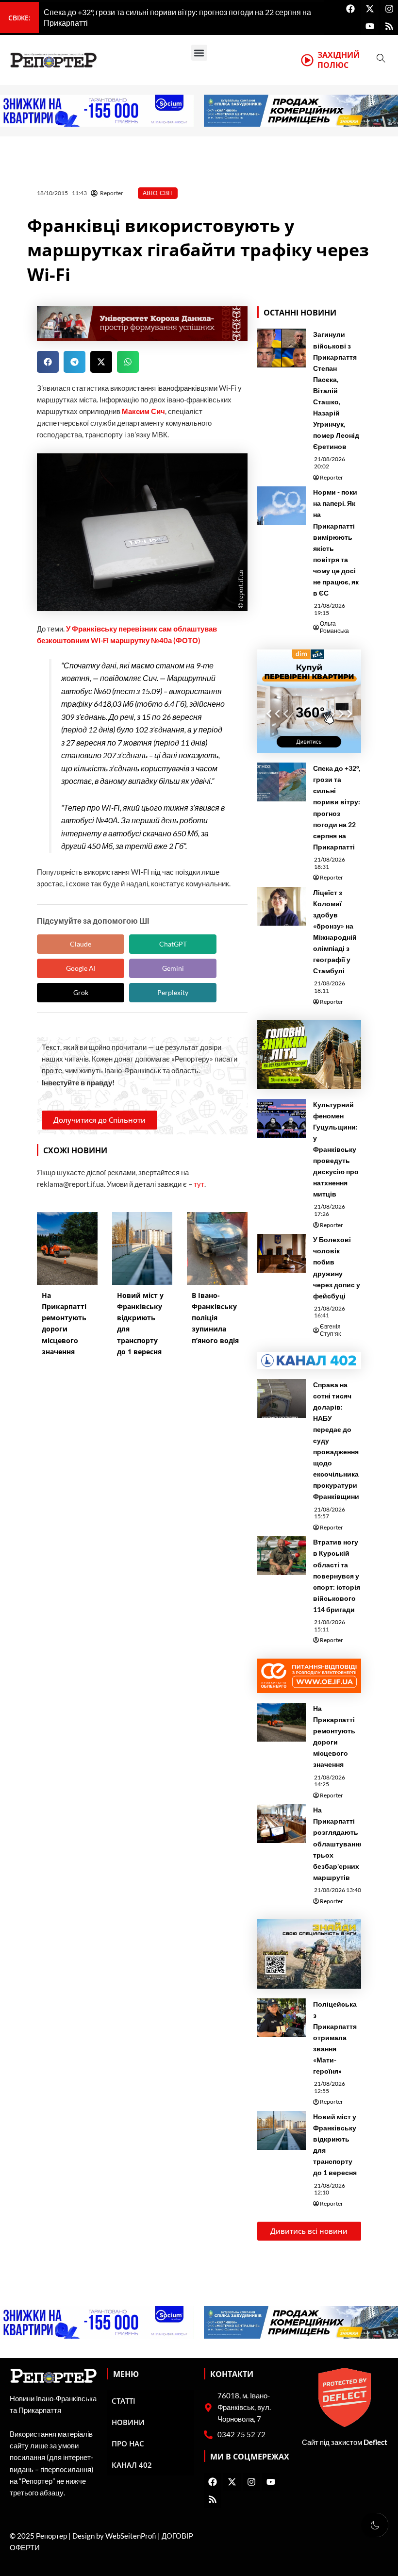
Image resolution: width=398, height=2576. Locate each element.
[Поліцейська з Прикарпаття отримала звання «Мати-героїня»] (282, 2018)
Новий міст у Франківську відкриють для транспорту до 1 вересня (335, 2144)
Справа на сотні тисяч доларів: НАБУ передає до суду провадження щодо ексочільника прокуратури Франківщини (336, 1441)
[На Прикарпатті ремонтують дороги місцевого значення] (282, 1722)
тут (199, 1184)
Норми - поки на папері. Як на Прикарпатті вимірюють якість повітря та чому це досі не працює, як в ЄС (336, 542)
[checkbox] (375, 2525)
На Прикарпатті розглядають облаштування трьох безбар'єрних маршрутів (338, 1844)
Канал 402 (132, 2465)
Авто (150, 193)
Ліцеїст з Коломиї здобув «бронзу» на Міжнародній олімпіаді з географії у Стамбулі (335, 932)
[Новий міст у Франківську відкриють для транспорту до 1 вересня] (282, 2130)
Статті (124, 2401)
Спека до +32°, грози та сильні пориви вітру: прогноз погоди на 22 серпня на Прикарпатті (337, 807)
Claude (81, 944)
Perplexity (173, 992)
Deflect (375, 2442)
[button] (199, 53)
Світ (166, 193)
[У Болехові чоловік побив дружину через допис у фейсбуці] (282, 1253)
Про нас (128, 2443)
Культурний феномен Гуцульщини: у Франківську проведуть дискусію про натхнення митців (336, 1149)
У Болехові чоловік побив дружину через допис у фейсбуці (337, 1267)
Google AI (81, 968)
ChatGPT (173, 944)
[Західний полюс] (307, 60)
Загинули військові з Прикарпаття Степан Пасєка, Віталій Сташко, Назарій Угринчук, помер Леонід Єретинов (336, 390)
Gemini (173, 968)
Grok (81, 992)
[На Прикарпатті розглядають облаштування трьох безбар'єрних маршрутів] (282, 1824)
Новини (128, 2422)
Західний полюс (339, 60)
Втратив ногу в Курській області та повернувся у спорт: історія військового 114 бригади (337, 1576)
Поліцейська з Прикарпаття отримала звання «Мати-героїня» (335, 2038)
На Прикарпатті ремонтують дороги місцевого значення (334, 1736)
